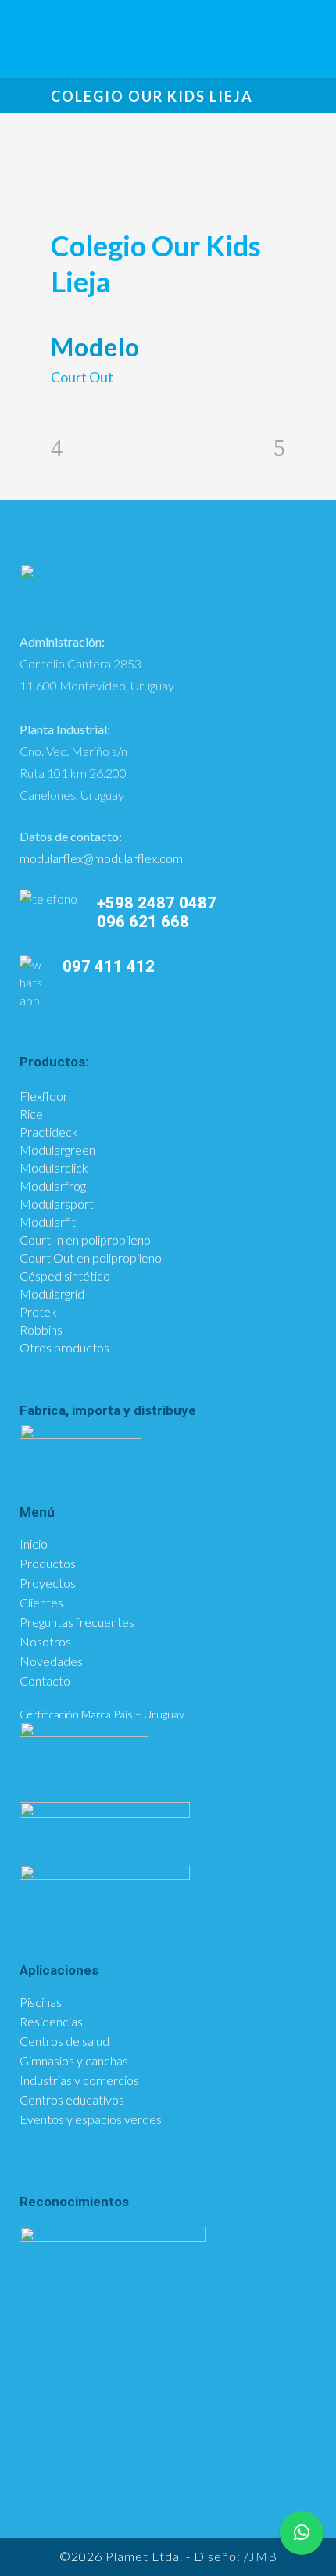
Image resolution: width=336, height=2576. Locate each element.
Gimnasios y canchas (74, 2061)
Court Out (82, 377)
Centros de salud (64, 2041)
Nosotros (45, 1642)
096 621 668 (145, 922)
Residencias (51, 2022)
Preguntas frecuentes (77, 1622)
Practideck (49, 1132)
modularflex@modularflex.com (101, 858)
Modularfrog (53, 1186)
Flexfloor (44, 1096)
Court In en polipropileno (85, 1240)
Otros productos (64, 1347)
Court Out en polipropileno (91, 1258)
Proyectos (48, 1583)
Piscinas (41, 2002)
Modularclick (54, 1168)
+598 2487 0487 (157, 903)
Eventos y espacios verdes (91, 2119)
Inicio (34, 1544)
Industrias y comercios (79, 2080)
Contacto (45, 1681)
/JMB (261, 2556)
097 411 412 (109, 966)
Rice (31, 1114)
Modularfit (48, 1222)
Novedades (51, 1661)
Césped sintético (65, 1275)
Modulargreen (57, 1150)
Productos (48, 1564)
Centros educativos (72, 2100)
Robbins (41, 1329)
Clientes (41, 1603)
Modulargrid (52, 1293)
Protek (38, 1311)
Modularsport (57, 1204)
